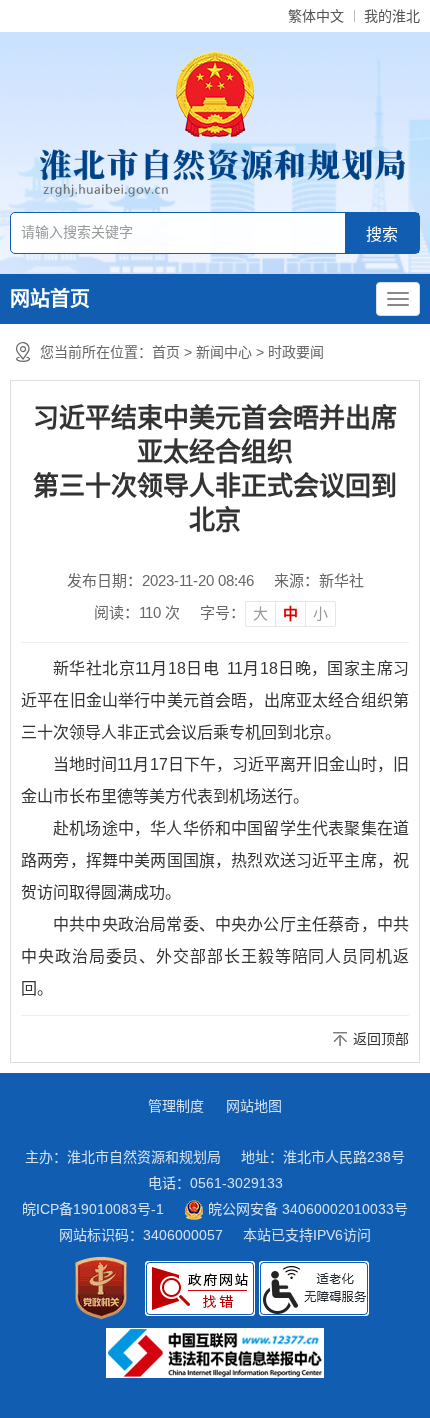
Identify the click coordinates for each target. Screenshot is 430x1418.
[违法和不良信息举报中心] (215, 1353)
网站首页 (50, 299)
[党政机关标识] (101, 1288)
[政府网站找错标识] (200, 1288)
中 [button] (290, 613)
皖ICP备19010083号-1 (93, 1209)
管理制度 (176, 1106)
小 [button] (320, 613)
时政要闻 (296, 352)
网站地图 (254, 1106)
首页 (166, 352)
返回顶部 (381, 1039)
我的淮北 (392, 16)
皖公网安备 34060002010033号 (306, 1209)
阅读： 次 (137, 612)
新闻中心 (224, 352)
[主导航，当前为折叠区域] (398, 299)
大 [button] (260, 613)
